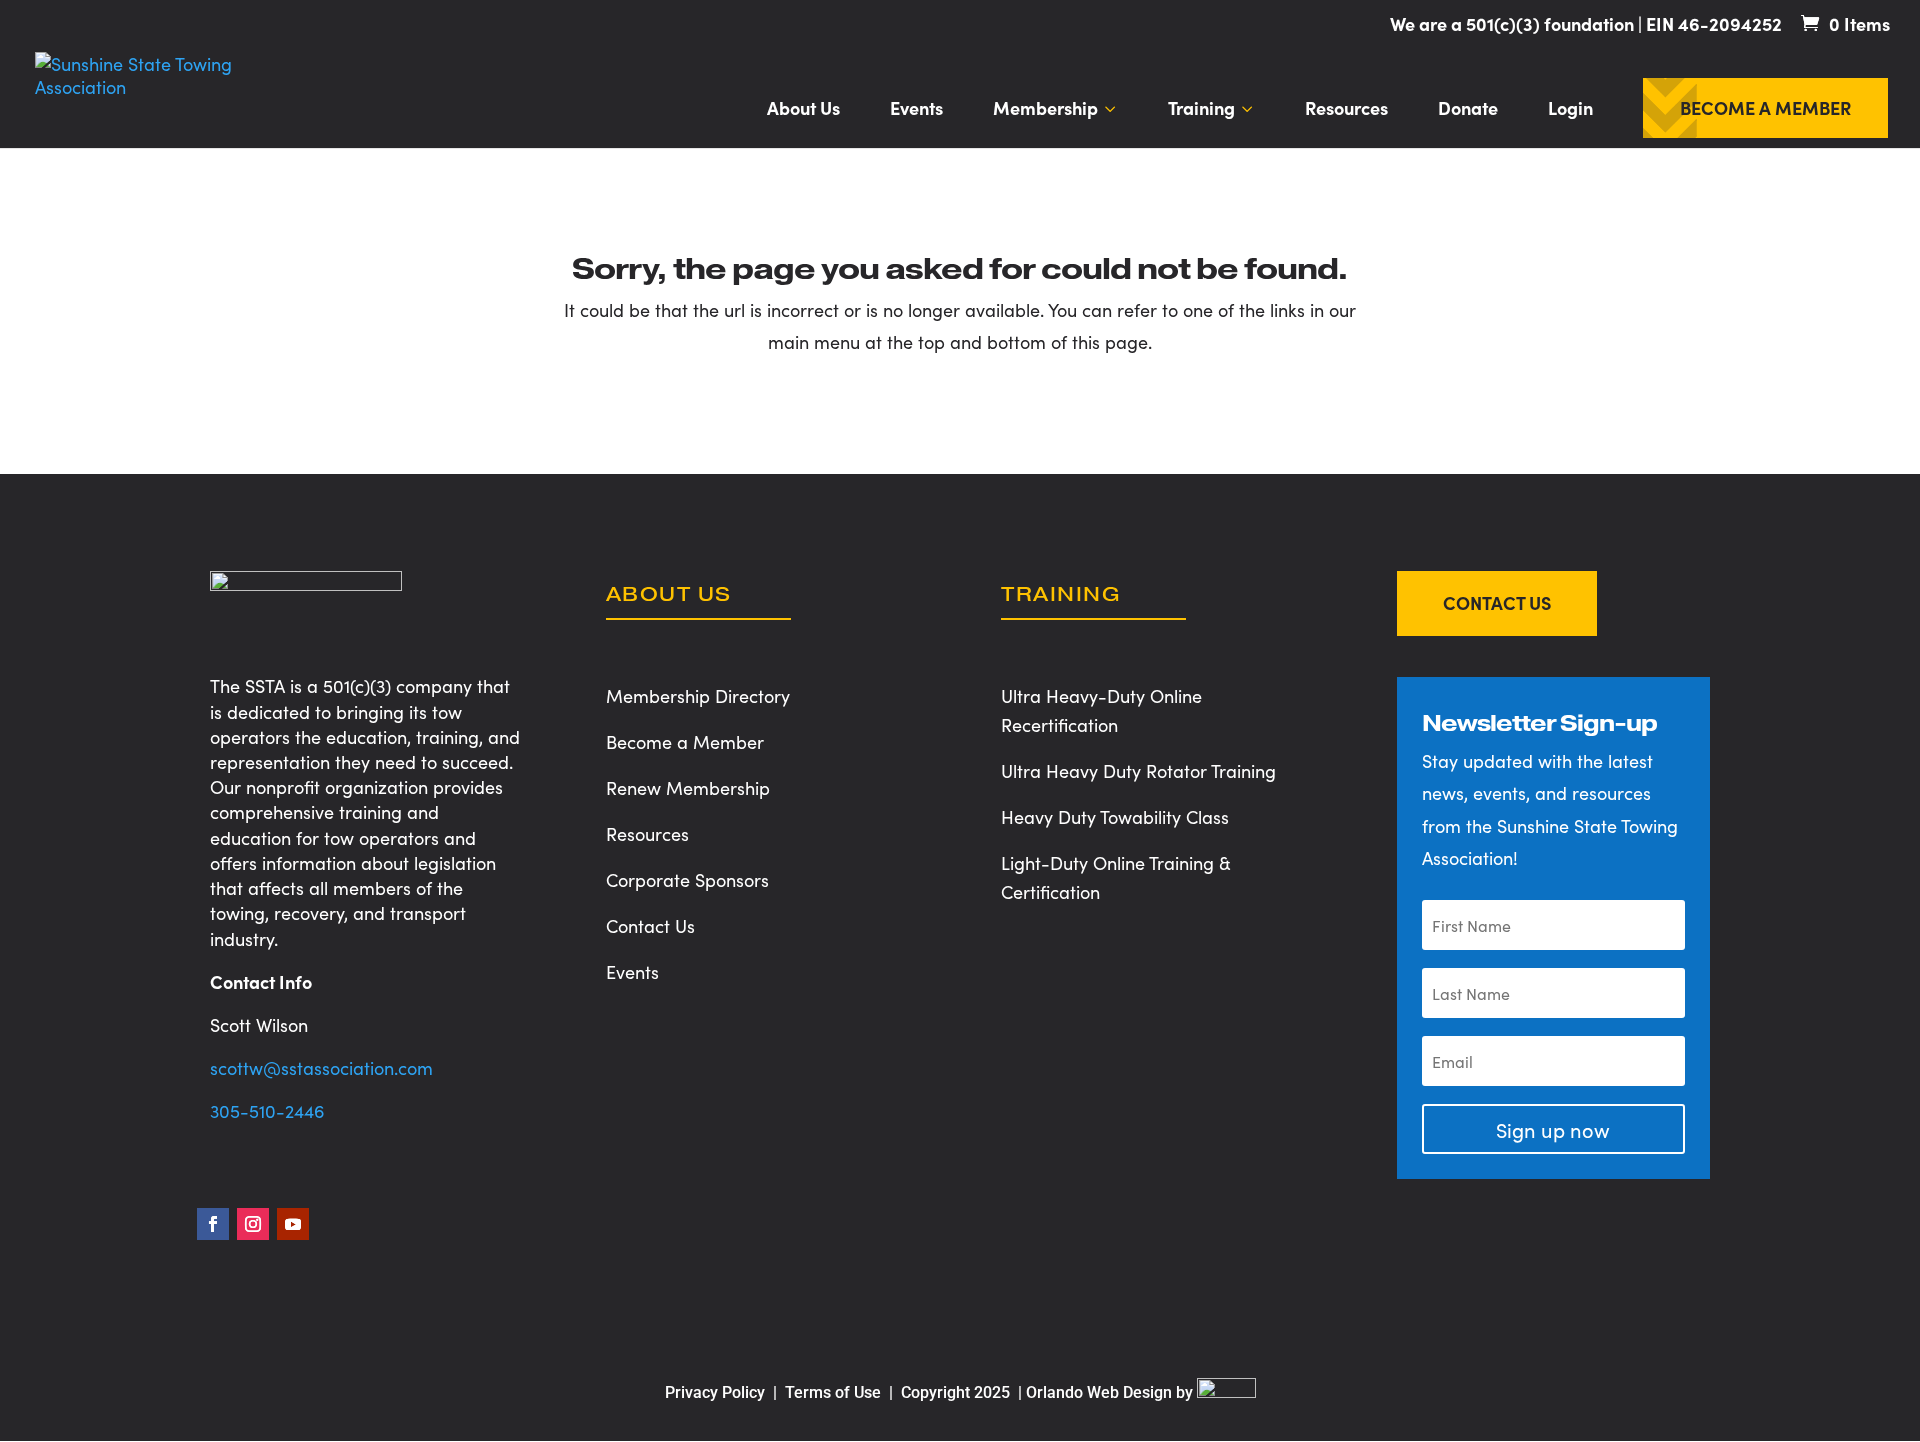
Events (916, 110)
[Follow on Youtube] (293, 1224)
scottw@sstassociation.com (321, 1067)
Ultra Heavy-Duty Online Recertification (1101, 710)
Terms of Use (835, 1392)
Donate (1468, 110)
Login (1570, 110)
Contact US (1497, 602)
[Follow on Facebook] (213, 1224)
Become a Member (1765, 110)
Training (1201, 110)
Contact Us (650, 925)
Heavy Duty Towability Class (1115, 816)
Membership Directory (698, 695)
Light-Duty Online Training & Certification (1116, 877)
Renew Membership (688, 787)
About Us (803, 110)
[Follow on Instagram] (253, 1224)
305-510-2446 (267, 1110)
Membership (1045, 110)
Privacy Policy (715, 1392)
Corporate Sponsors (687, 879)
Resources (1346, 110)
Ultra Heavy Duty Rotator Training (1138, 770)
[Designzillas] (1226, 1392)
